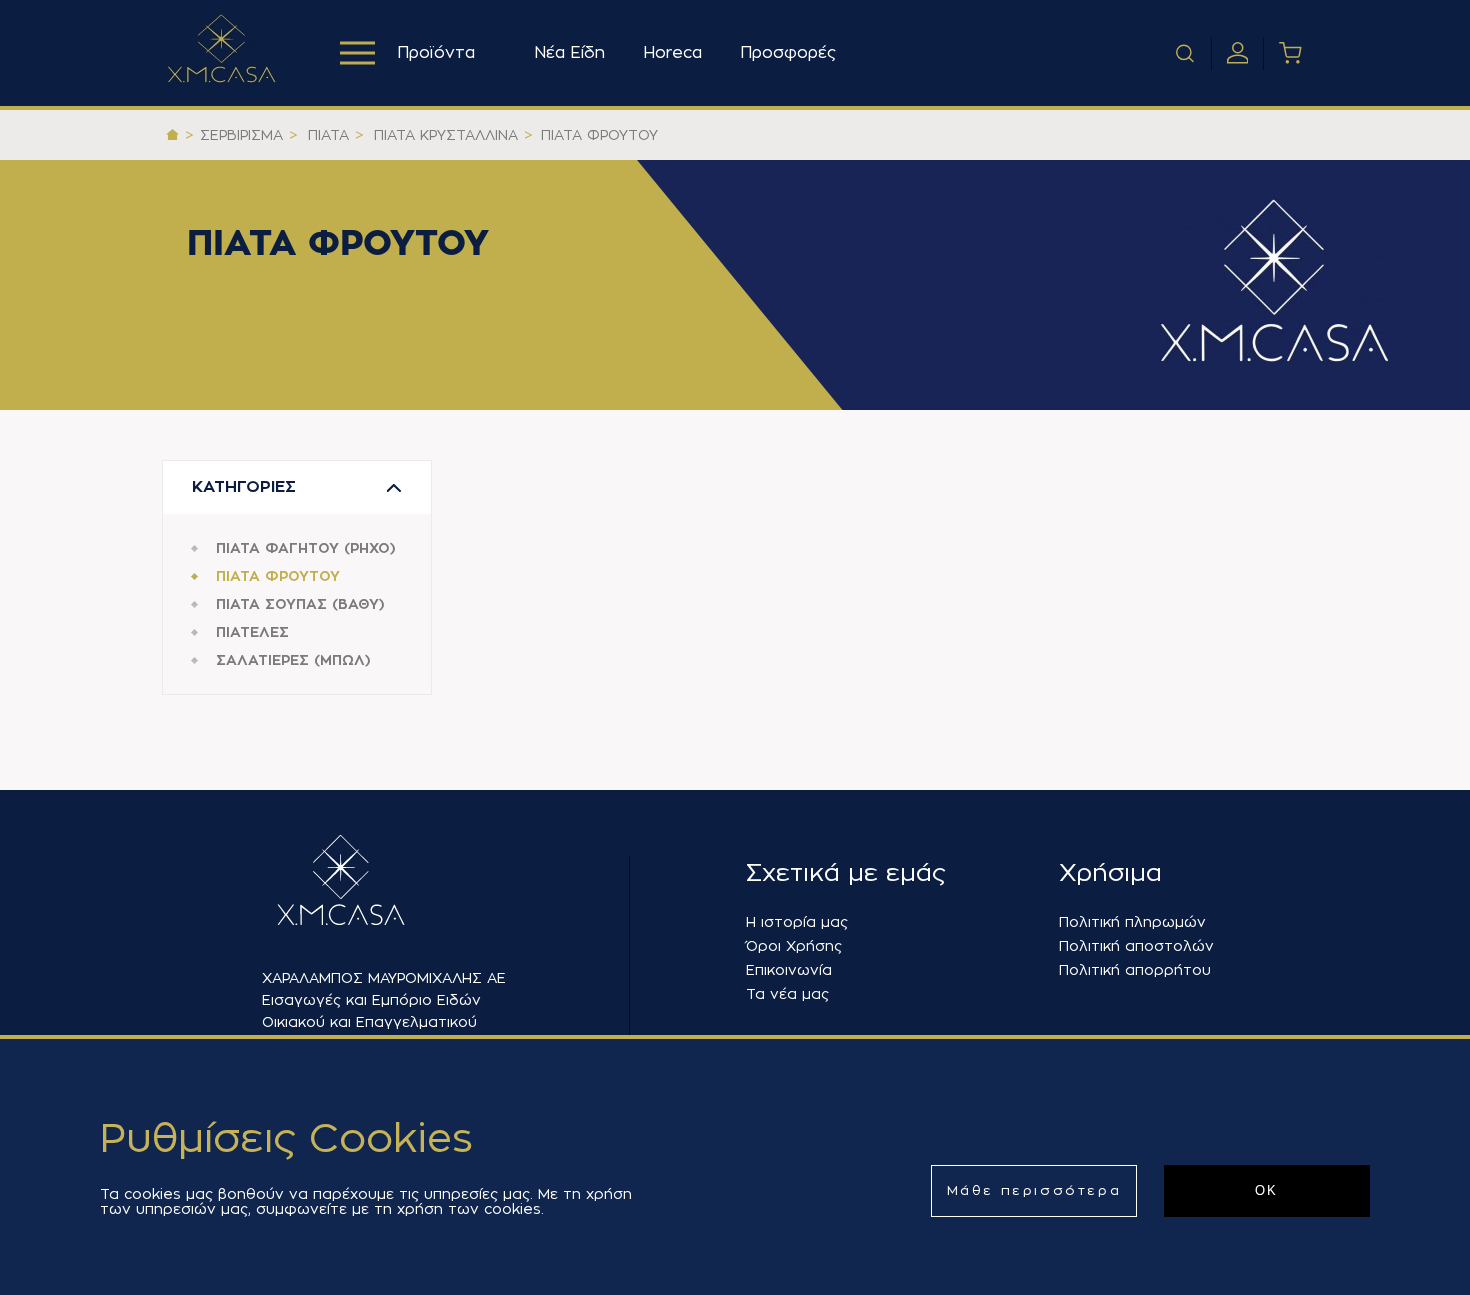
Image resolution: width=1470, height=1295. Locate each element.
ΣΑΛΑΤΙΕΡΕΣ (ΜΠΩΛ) (293, 660)
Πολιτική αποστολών (1136, 946)
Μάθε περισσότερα (1034, 1190)
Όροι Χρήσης (794, 946)
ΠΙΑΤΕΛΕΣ (252, 632)
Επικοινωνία (789, 970)
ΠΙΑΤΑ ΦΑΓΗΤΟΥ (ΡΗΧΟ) (306, 548)
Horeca (672, 53)
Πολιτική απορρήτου (1135, 970)
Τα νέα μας (787, 994)
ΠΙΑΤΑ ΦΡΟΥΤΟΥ (278, 576)
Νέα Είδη (569, 53)
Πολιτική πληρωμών (1132, 922)
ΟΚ (1267, 1190)
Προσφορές (788, 53)
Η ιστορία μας (797, 922)
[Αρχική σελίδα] (172, 135)
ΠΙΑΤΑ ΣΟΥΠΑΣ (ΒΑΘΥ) (300, 604)
